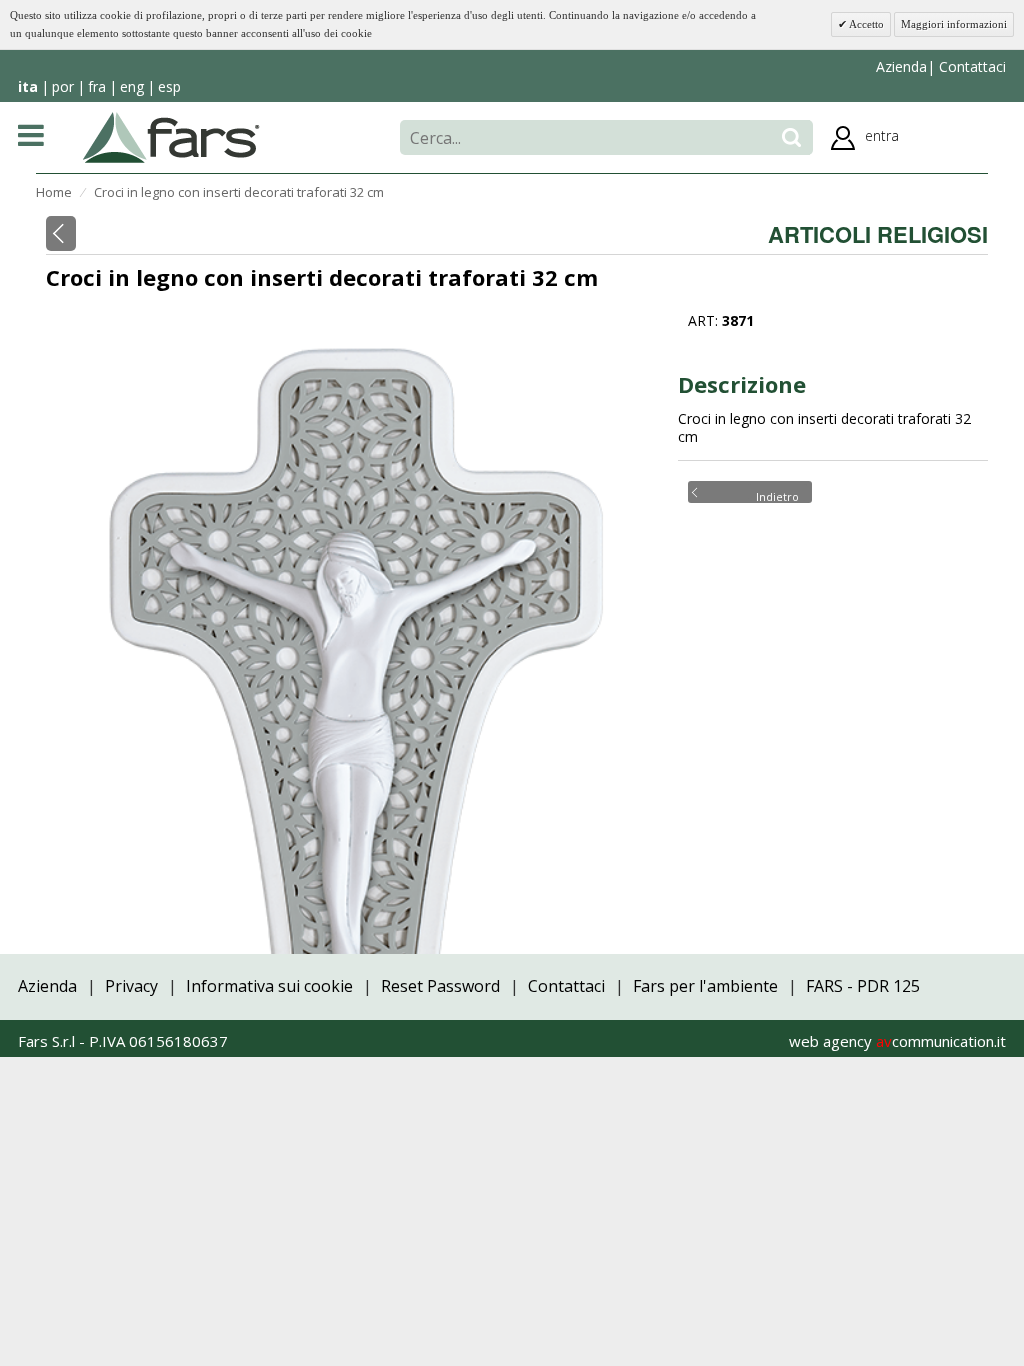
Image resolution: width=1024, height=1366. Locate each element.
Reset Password (440, 986)
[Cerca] (791, 137)
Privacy (131, 986)
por (63, 86)
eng (132, 86)
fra (97, 86)
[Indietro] (61, 233)
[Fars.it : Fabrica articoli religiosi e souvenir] (171, 136)
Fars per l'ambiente (705, 986)
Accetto (865, 24)
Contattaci (970, 66)
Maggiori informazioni (954, 24)
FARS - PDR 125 (863, 986)
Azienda (901, 66)
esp (169, 86)
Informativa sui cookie (269, 986)
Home (54, 192)
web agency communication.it (897, 1041)
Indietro (777, 495)
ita (28, 86)
